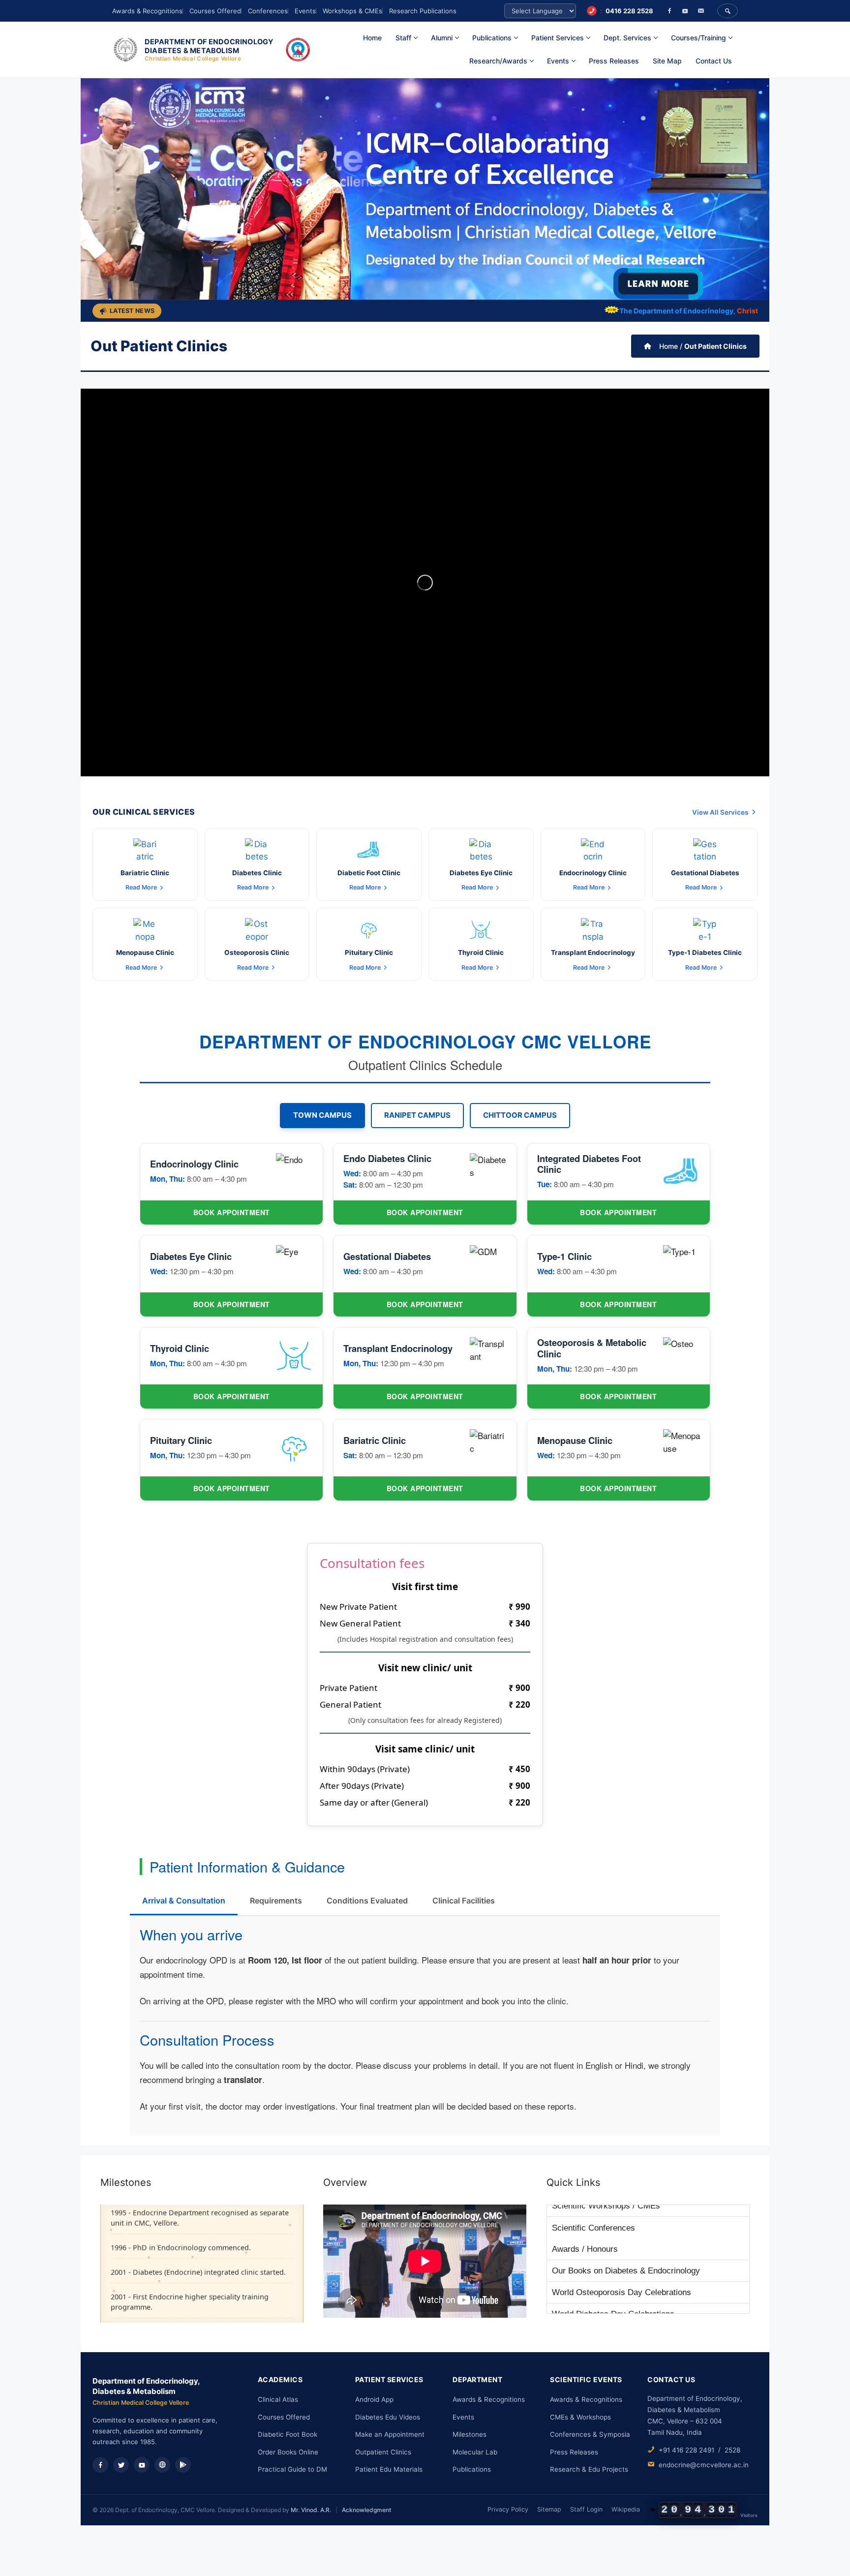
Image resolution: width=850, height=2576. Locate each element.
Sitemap (549, 2509)
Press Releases (614, 61)
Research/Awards (498, 61)
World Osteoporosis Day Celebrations (622, 2259)
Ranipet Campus (417, 1115)
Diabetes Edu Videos (388, 2417)
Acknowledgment (366, 2510)
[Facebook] (669, 11)
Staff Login (586, 2509)
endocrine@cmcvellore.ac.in (704, 2465)
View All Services (720, 812)
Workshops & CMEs (352, 11)
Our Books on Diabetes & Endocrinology (626, 2237)
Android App (374, 2399)
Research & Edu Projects (589, 2469)
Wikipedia (626, 2509)
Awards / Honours (585, 2216)
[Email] (701, 11)
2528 (732, 2450)
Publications (472, 2469)
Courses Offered (215, 11)
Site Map (667, 61)
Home (372, 38)
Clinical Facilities (464, 1901)
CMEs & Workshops (580, 2417)
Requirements (276, 1901)
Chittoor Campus (520, 1115)
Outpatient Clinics (383, 2452)
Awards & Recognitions (147, 11)
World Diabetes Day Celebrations (613, 2281)
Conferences (268, 11)
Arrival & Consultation (184, 1901)
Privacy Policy (508, 2509)
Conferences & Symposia (590, 2434)
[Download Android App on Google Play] (183, 2465)
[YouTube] (685, 11)
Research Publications (423, 11)
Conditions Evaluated (367, 1901)
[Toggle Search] (728, 11)
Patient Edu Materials (389, 2469)
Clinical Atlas (278, 2399)
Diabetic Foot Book (288, 2434)
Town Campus (322, 1115)
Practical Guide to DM (292, 2469)
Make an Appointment (390, 2434)
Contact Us (714, 61)
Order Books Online (288, 2452)
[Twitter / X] (121, 2465)
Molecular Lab (475, 2452)
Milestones (470, 2434)
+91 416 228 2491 (686, 2450)
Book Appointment (232, 1212)
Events (305, 11)
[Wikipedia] (162, 2465)
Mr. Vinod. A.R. (311, 2510)
